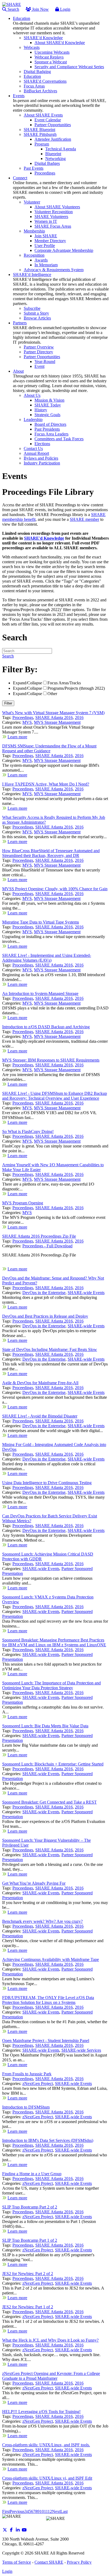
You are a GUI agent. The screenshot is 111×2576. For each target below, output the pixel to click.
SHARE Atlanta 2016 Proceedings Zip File (39, 1236)
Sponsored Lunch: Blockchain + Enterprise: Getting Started (53, 1764)
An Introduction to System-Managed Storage (40, 993)
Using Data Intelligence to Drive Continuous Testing (47, 1483)
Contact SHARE (49, 2562)
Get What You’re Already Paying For (34, 1883)
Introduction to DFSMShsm (26, 2107)
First (6, 2511)
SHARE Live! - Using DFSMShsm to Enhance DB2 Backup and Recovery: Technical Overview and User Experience (55, 1096)
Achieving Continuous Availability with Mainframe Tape (51, 1959)
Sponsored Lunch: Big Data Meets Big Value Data (45, 1726)
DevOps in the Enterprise (44, 1293)
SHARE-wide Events (86, 1293)
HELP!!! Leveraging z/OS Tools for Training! (41, 2412)
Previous (17, 2511)
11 (46, 2511)
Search (13, 9)
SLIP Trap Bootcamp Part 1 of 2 (30, 2240)
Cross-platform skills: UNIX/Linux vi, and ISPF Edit (47, 2478)
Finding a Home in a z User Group (32, 2174)
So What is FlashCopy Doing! (28, 1131)
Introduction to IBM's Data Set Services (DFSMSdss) (48, 2140)
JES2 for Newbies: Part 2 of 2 (28, 2274)
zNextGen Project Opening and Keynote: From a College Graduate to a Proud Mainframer (51, 2376)
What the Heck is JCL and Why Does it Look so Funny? (50, 2340)
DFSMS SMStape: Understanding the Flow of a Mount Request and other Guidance (49, 748)
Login (65, 9)
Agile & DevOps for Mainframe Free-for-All (40, 1383)
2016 (79, 717)
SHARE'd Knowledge (44, 538)
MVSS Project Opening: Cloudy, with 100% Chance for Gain (55, 889)
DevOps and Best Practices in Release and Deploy (45, 1316)
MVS (27, 722)
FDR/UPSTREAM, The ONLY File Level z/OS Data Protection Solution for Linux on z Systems (48, 2000)
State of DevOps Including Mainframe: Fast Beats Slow (50, 1349)
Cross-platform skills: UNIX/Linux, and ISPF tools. (46, 2445)
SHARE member (84, 519)
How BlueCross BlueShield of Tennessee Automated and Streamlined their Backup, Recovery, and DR (51, 853)
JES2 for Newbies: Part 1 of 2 (28, 2307)
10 (42, 2511)
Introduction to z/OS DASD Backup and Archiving (46, 1027)
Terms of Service (17, 2562)
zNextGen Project (38, 2083)
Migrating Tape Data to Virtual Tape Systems (41, 922)
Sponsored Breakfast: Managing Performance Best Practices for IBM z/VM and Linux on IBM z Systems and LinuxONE (54, 1642)
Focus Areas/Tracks (64, 683)
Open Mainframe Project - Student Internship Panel (46, 2041)
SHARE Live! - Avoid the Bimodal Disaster (40, 1416)
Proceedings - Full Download (47, 1246)
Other (52, 694)
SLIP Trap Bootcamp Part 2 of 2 (30, 2207)
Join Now (40, 9)
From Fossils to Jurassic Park (27, 2074)
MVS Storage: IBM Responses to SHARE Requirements (51, 1060)
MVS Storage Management (57, 722)
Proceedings (23, 717)
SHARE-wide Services (81, 2050)
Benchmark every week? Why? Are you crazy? (42, 1921)
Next (56, 2511)
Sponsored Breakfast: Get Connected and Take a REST (49, 1802)
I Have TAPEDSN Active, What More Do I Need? (46, 784)
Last (64, 2511)
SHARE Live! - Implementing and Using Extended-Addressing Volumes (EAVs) (47, 958)
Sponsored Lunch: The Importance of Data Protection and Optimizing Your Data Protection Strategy (51, 1685)
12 (50, 2511)
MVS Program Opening (23, 1203)
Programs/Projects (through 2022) (76, 688)
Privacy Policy (79, 2562)
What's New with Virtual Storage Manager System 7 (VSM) (53, 713)
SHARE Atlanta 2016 (54, 717)
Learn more (17, 737)
